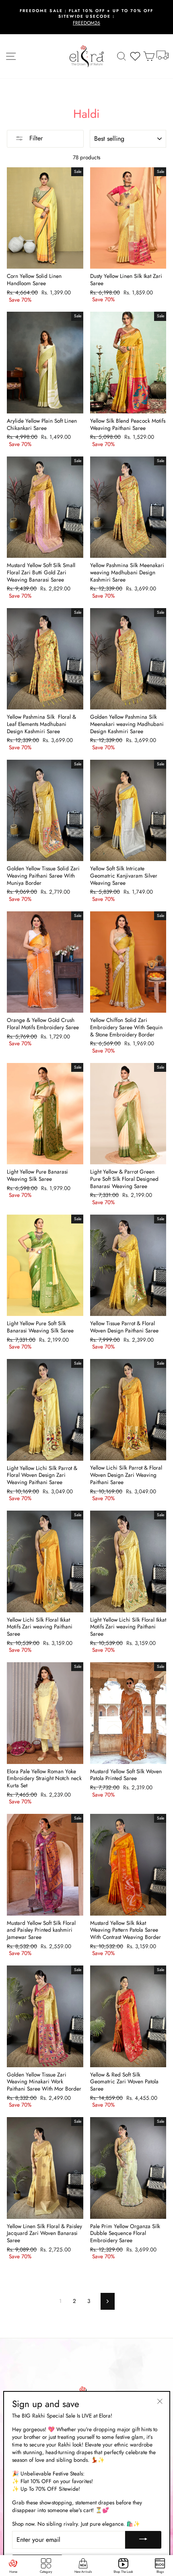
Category (46, 2572)
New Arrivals (83, 2572)
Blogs (160, 2572)
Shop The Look (123, 2572)
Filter (35, 138)
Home (13, 2572)
